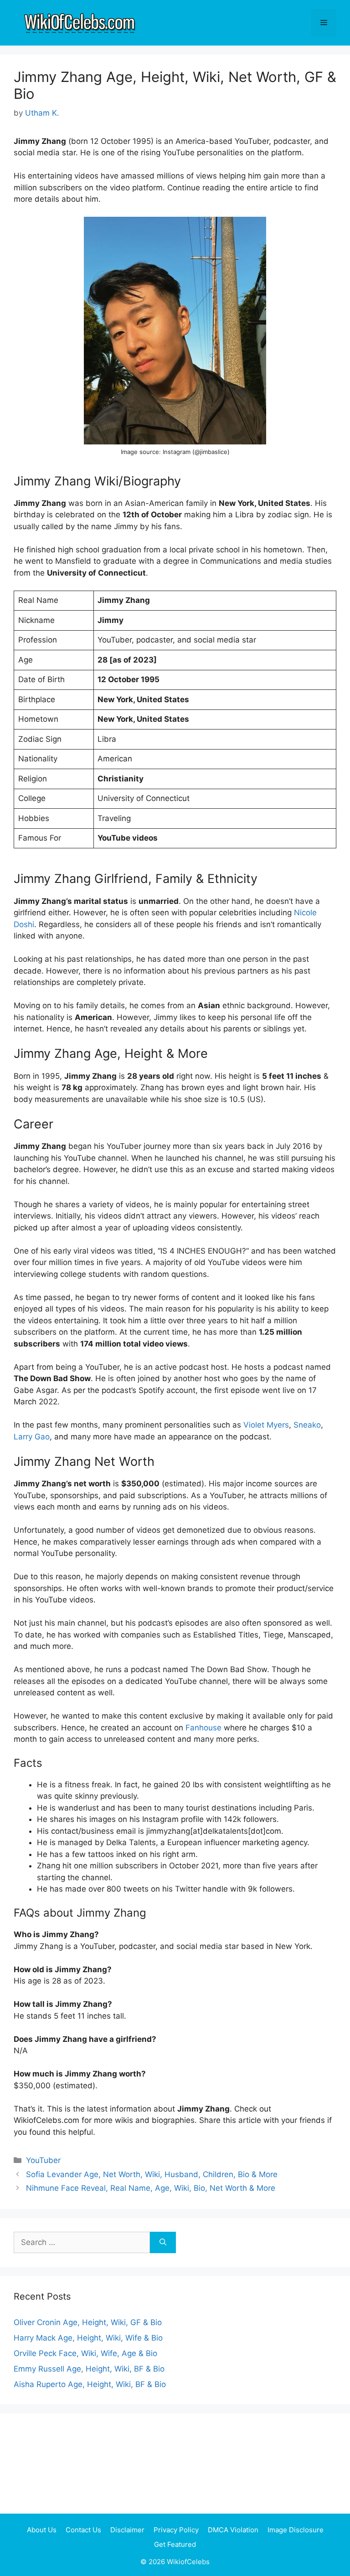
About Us (42, 2530)
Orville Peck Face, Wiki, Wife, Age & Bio (85, 2353)
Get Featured (175, 2544)
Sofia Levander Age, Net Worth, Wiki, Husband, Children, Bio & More (152, 2174)
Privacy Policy (176, 2530)
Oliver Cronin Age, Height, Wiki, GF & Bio (88, 2322)
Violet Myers (266, 1425)
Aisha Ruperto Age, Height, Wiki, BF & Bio (90, 2384)
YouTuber (43, 2160)
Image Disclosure (296, 2530)
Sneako (307, 1425)
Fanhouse (203, 1728)
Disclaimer (127, 2530)
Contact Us (83, 2530)
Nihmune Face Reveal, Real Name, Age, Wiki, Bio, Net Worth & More (151, 2188)
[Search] (163, 2243)
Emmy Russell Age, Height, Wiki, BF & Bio (89, 2369)
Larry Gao (32, 1437)
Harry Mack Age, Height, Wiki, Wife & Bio (88, 2338)
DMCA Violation (233, 2530)
